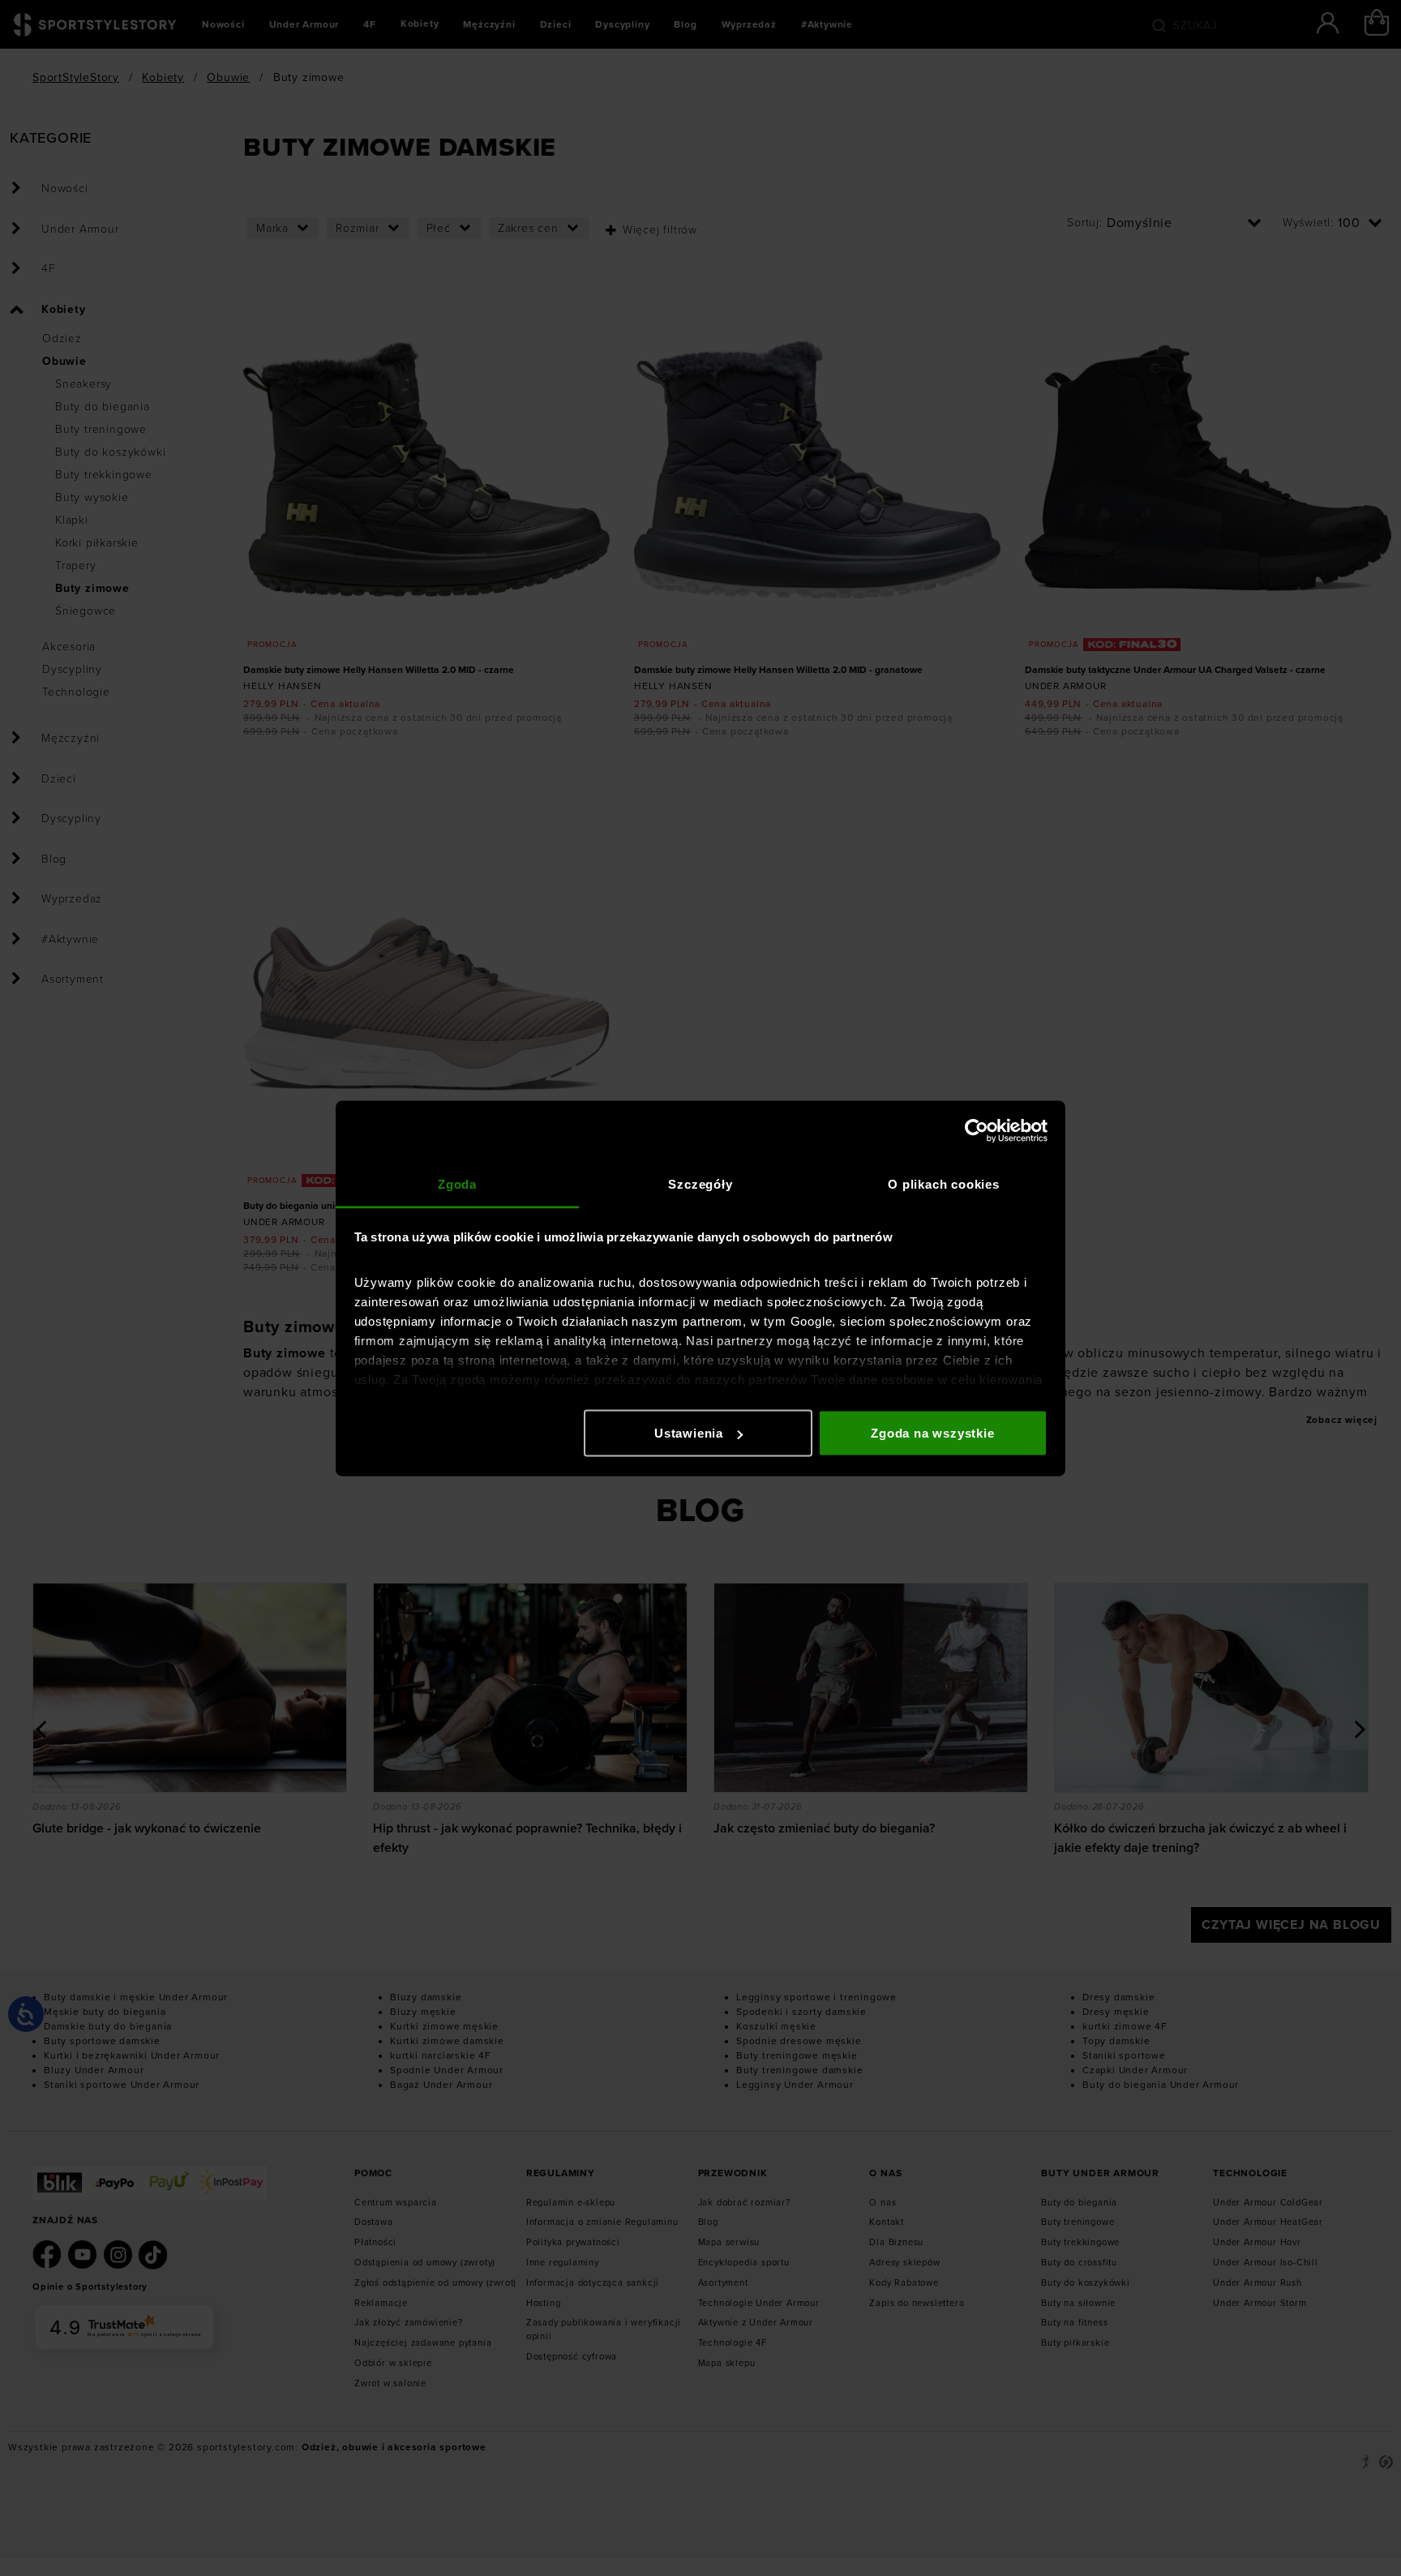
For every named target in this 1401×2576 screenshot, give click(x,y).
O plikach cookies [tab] (944, 1183)
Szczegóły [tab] (700, 1183)
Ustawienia (689, 1433)
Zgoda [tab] (457, 1183)
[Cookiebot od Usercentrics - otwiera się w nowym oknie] (977, 1131)
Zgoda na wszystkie (932, 1433)
